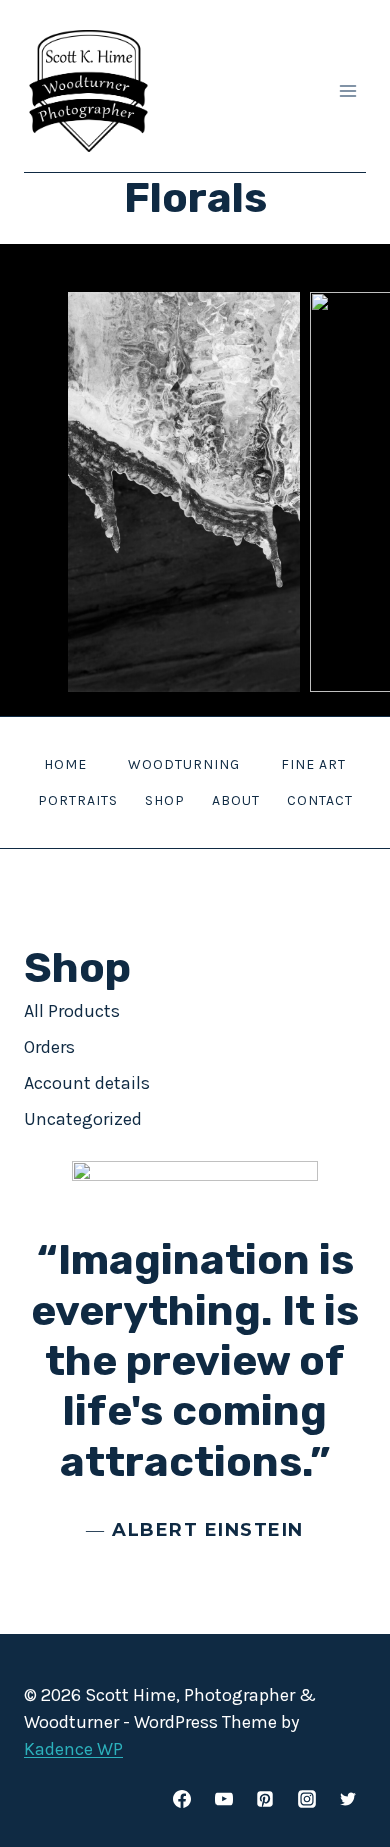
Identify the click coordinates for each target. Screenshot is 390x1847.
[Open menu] (347, 90)
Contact (320, 800)
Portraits (78, 800)
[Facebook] (182, 1799)
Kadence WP (73, 1749)
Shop (165, 800)
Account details (87, 1083)
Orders (49, 1047)
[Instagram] (307, 1799)
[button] (184, 492)
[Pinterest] (265, 1799)
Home (65, 764)
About (236, 800)
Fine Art (313, 764)
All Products (72, 1011)
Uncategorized (83, 1119)
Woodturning (184, 764)
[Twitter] (348, 1799)
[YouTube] (224, 1799)
